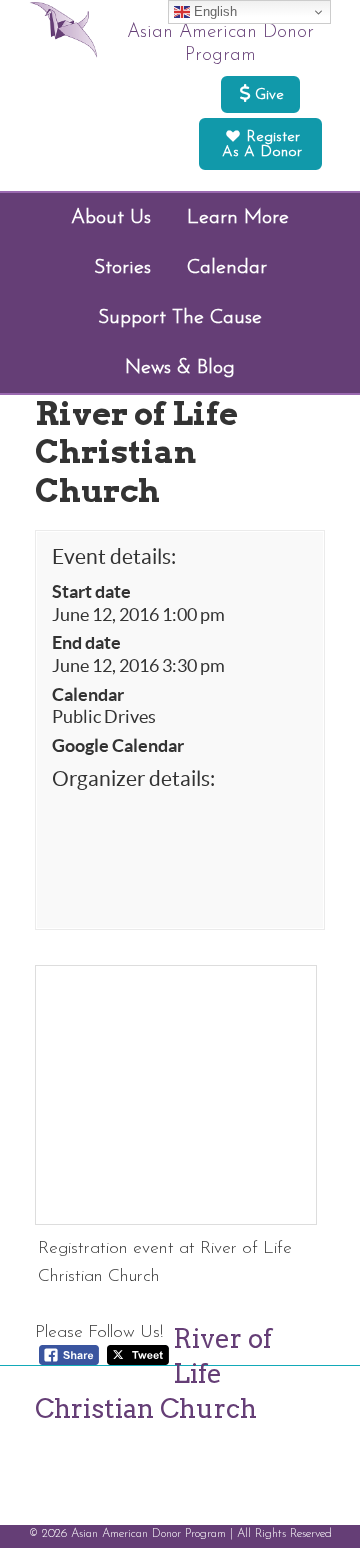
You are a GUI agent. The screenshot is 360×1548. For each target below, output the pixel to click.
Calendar (88, 695)
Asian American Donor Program (220, 44)
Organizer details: (133, 778)
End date (86, 643)
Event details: (114, 556)
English (213, 11)
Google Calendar (118, 746)
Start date (91, 592)
